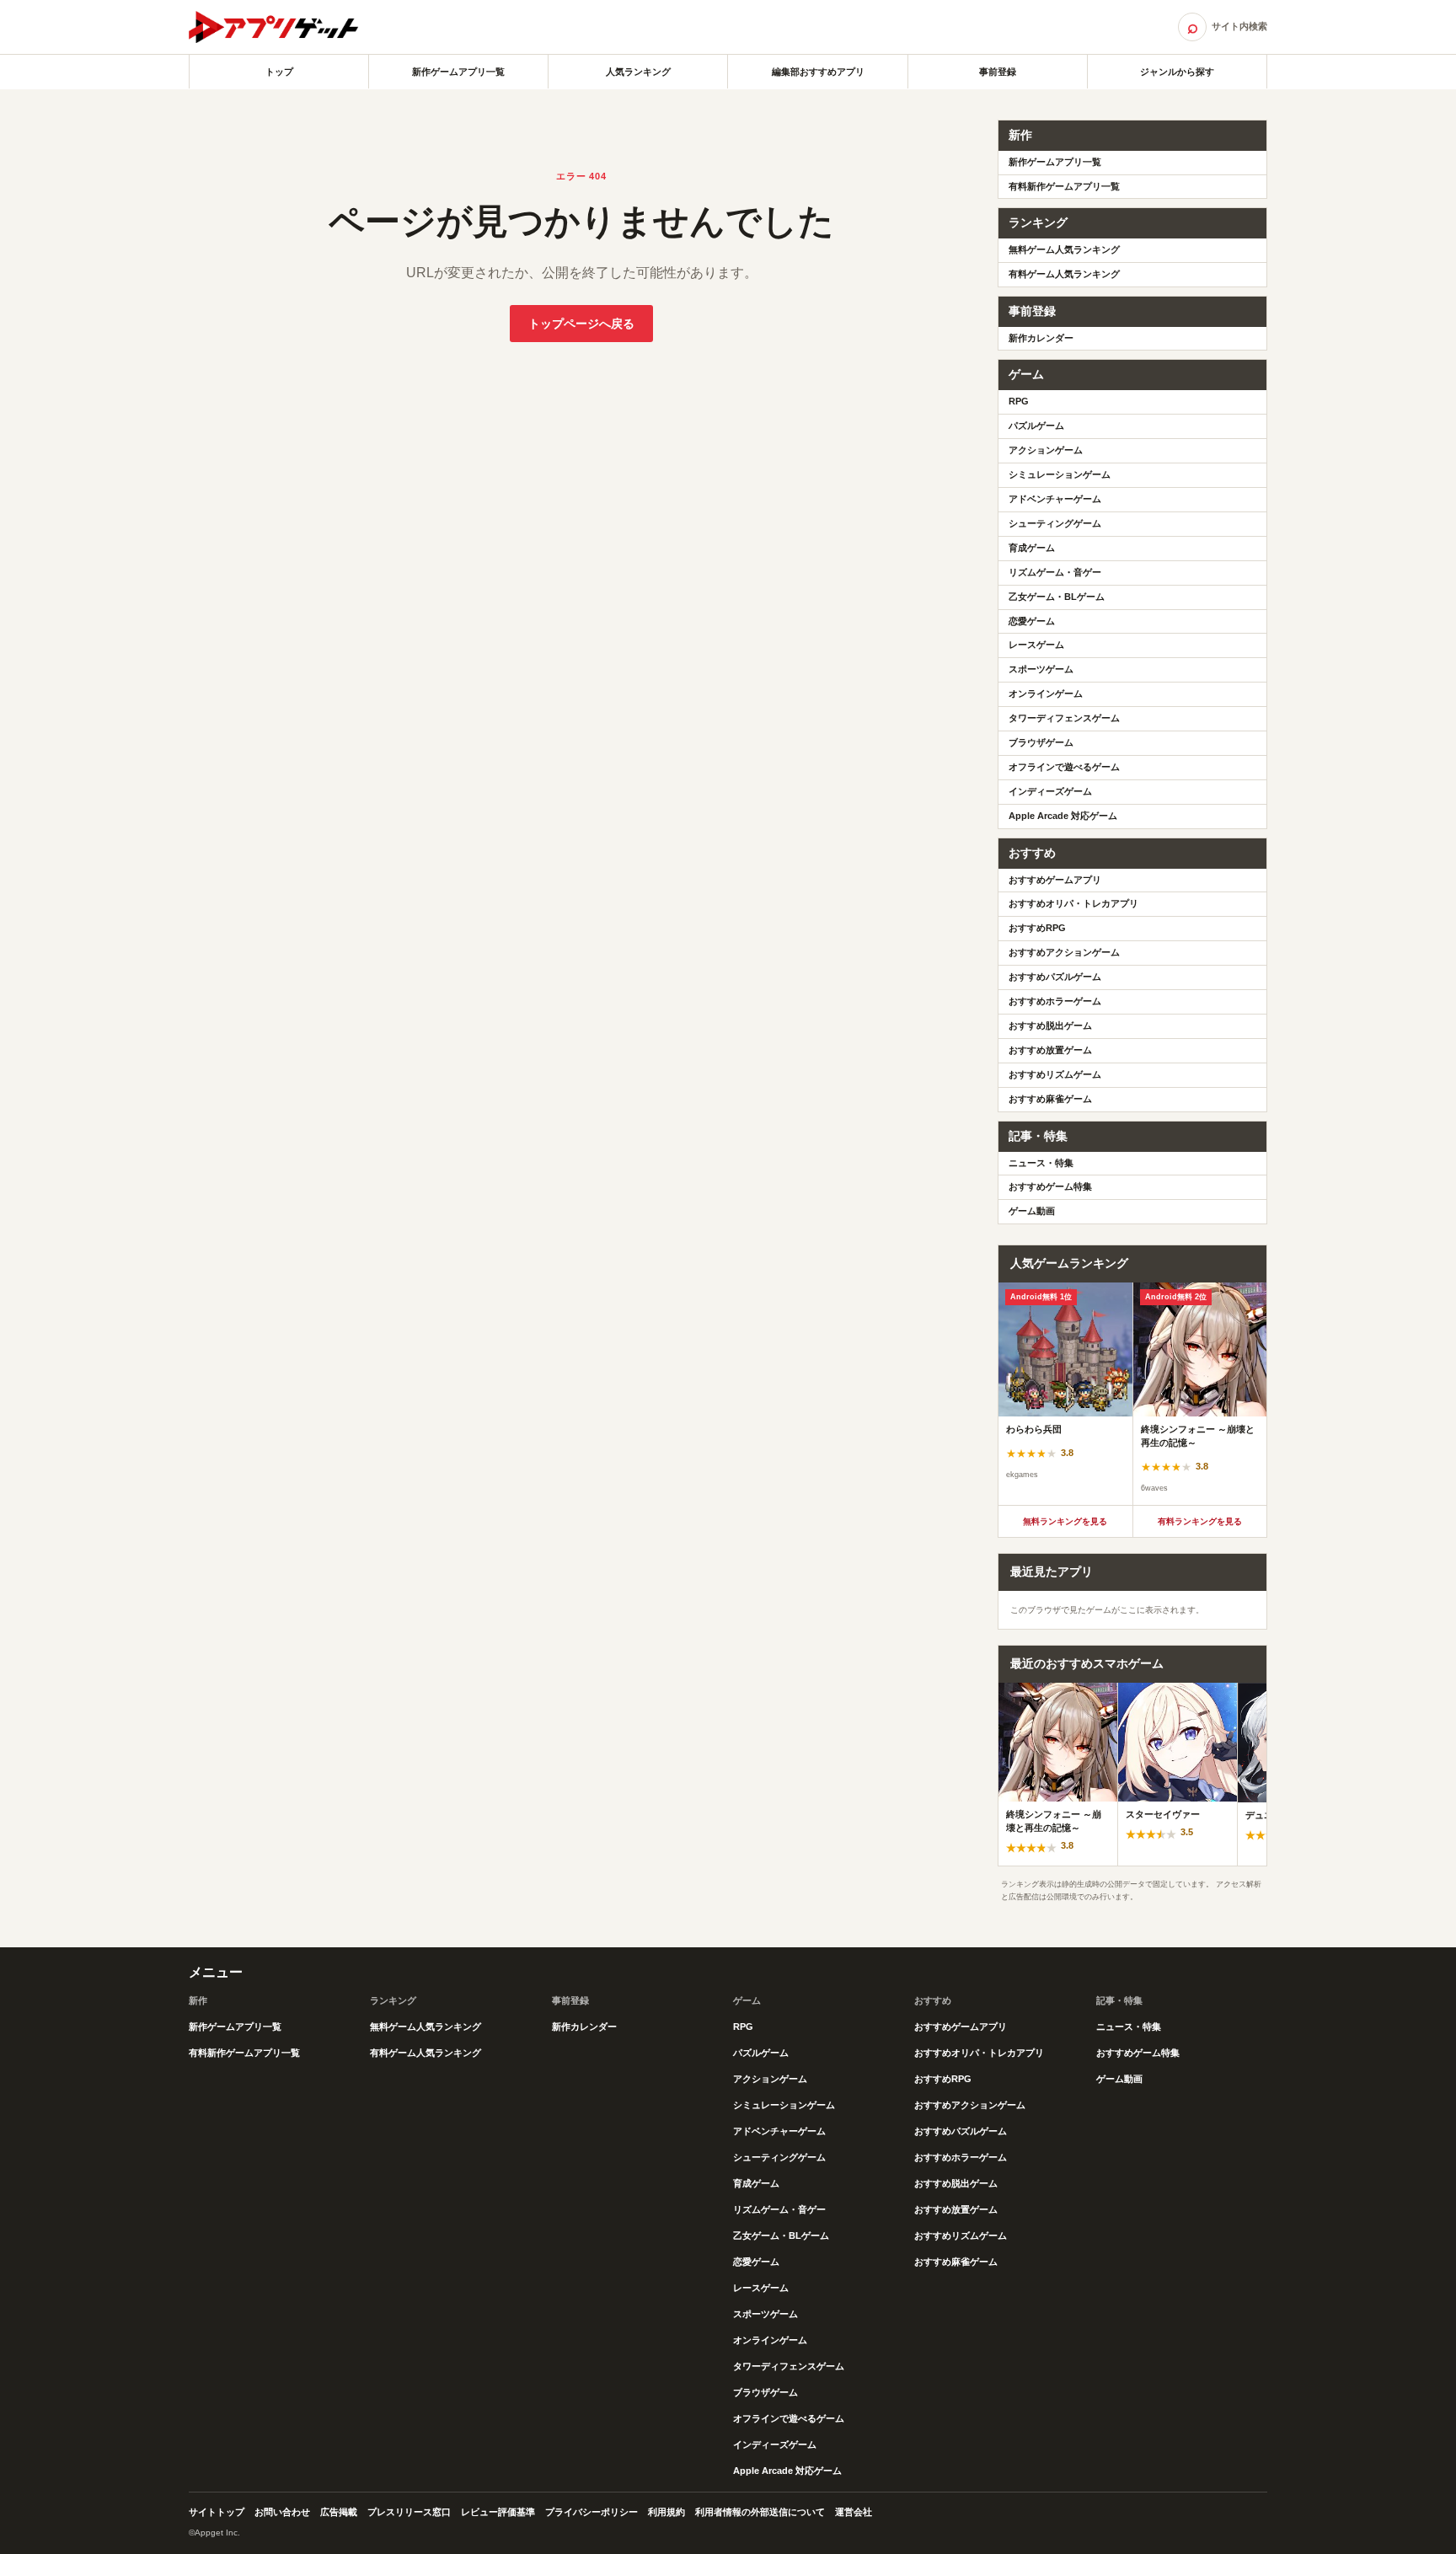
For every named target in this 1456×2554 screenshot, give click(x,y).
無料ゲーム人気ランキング (1064, 249)
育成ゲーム (1032, 548)
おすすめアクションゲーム (1064, 952)
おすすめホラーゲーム (1055, 1001)
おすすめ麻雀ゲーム (1050, 1099)
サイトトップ (217, 2512)
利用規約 (666, 2512)
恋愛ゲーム (1032, 621)
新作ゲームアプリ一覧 (458, 72)
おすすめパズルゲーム (1055, 977)
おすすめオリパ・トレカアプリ (1073, 903)
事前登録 (998, 72)
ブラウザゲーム (1041, 742)
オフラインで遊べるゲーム (1064, 767)
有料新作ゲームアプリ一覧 (1064, 186)
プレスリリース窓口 (409, 2512)
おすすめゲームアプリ (1055, 880)
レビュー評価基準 (498, 2512)
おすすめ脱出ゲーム (1050, 1025)
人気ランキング (638, 72)
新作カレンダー (1041, 338)
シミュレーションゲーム (1060, 474)
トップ (279, 72)
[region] (1132, 1394)
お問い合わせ (282, 2512)
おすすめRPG (1037, 928)
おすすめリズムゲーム (1055, 1074)
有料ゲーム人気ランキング (1064, 274)
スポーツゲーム (1041, 669)
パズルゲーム (1036, 426)
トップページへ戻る (581, 324)
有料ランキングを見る (1200, 1521)
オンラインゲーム (1046, 693)
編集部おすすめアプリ (818, 72)
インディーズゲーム (1050, 791)
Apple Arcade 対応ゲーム (1063, 816)
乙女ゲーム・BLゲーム (1057, 597)
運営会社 (854, 2512)
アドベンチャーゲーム (1055, 499)
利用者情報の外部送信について (760, 2512)
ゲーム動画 (1032, 1211)
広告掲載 (339, 2512)
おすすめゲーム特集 (1050, 1186)
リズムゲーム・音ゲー (1055, 572)
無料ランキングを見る (1065, 1521)
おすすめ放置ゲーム (1050, 1050)
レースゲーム (1036, 645)
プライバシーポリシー (591, 2512)
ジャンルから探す (1177, 72)
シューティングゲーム (1055, 523)
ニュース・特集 (1041, 1163)
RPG (1019, 401)
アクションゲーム (1046, 450)
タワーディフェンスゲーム (1064, 718)
